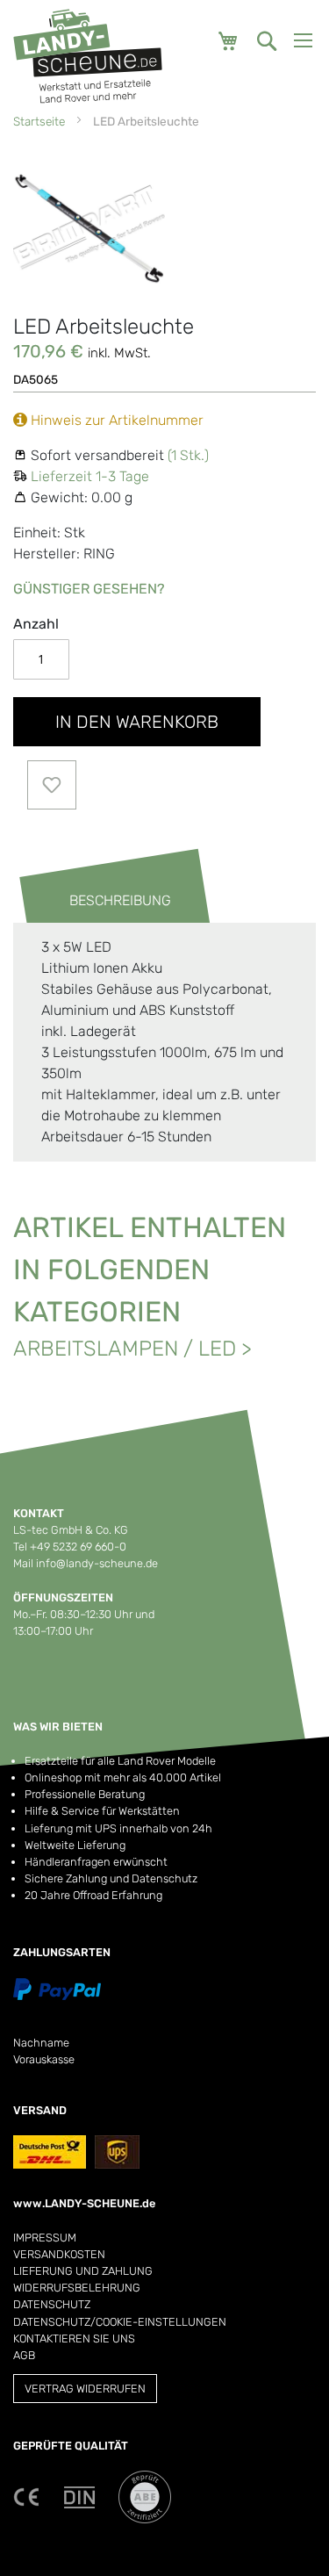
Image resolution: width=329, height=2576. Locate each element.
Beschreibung (120, 900)
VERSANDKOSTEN (59, 2254)
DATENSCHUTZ (52, 2304)
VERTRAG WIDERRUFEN (85, 2389)
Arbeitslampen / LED (125, 1349)
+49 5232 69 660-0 (78, 1547)
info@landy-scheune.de (97, 1563)
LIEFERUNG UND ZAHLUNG (83, 2271)
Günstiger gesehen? (89, 589)
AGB (24, 2355)
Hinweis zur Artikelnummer (115, 420)
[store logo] (88, 56)
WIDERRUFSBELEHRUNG (77, 2288)
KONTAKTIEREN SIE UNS (74, 2339)
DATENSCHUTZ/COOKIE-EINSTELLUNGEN (120, 2322)
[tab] (103, 901)
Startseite (39, 121)
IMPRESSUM (45, 2238)
